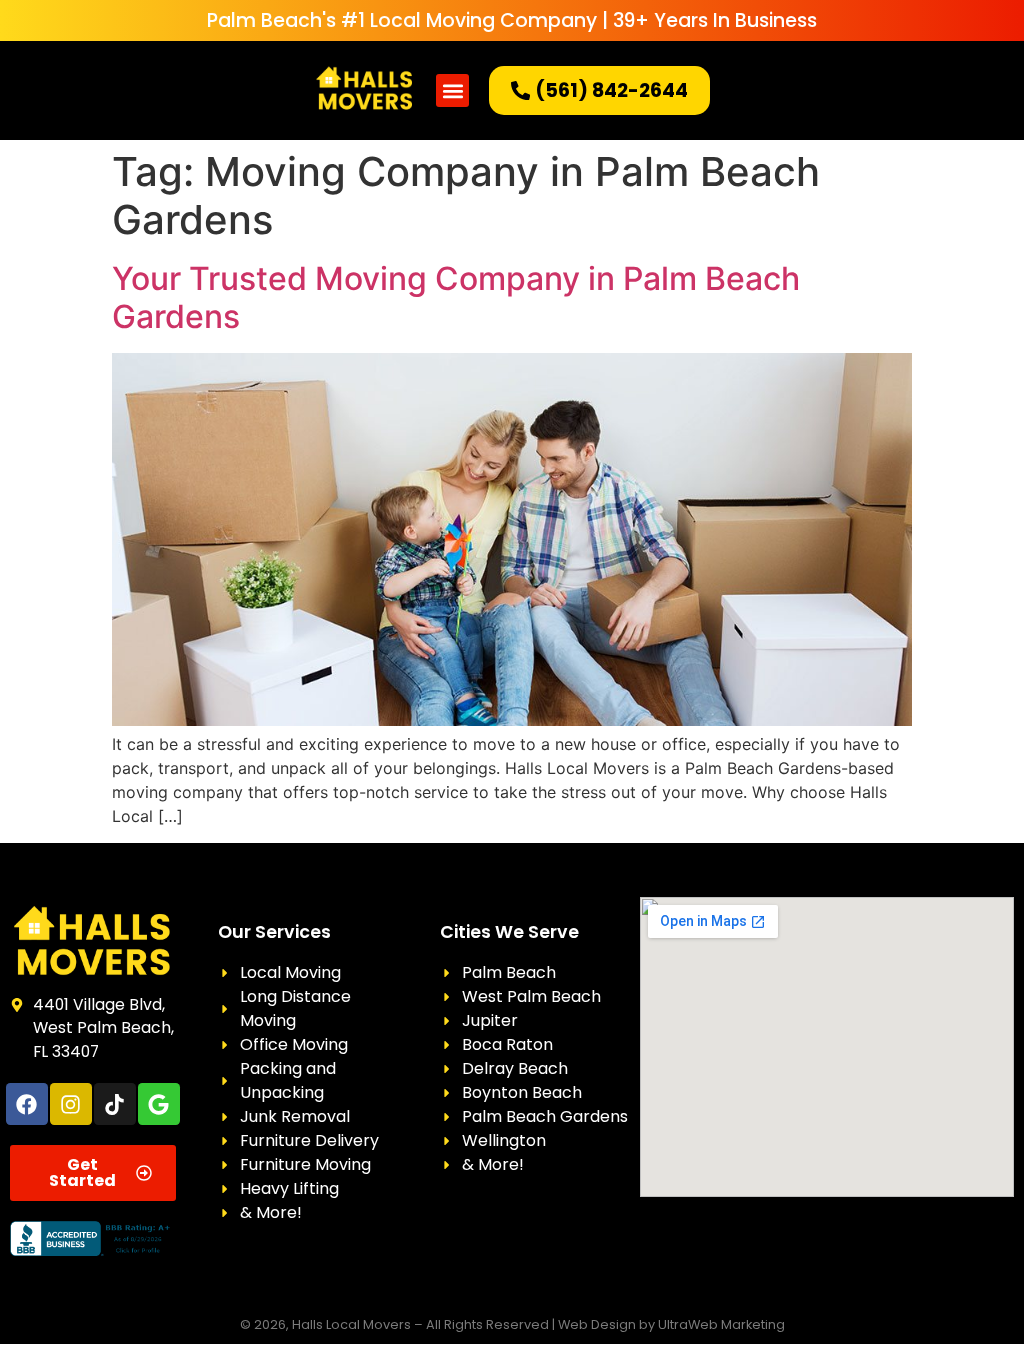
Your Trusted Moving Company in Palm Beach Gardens (456, 297)
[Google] (159, 1104)
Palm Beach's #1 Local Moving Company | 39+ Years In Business (512, 20)
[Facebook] (27, 1104)
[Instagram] (71, 1104)
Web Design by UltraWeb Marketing (671, 1324)
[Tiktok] (115, 1104)
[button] (452, 90)
